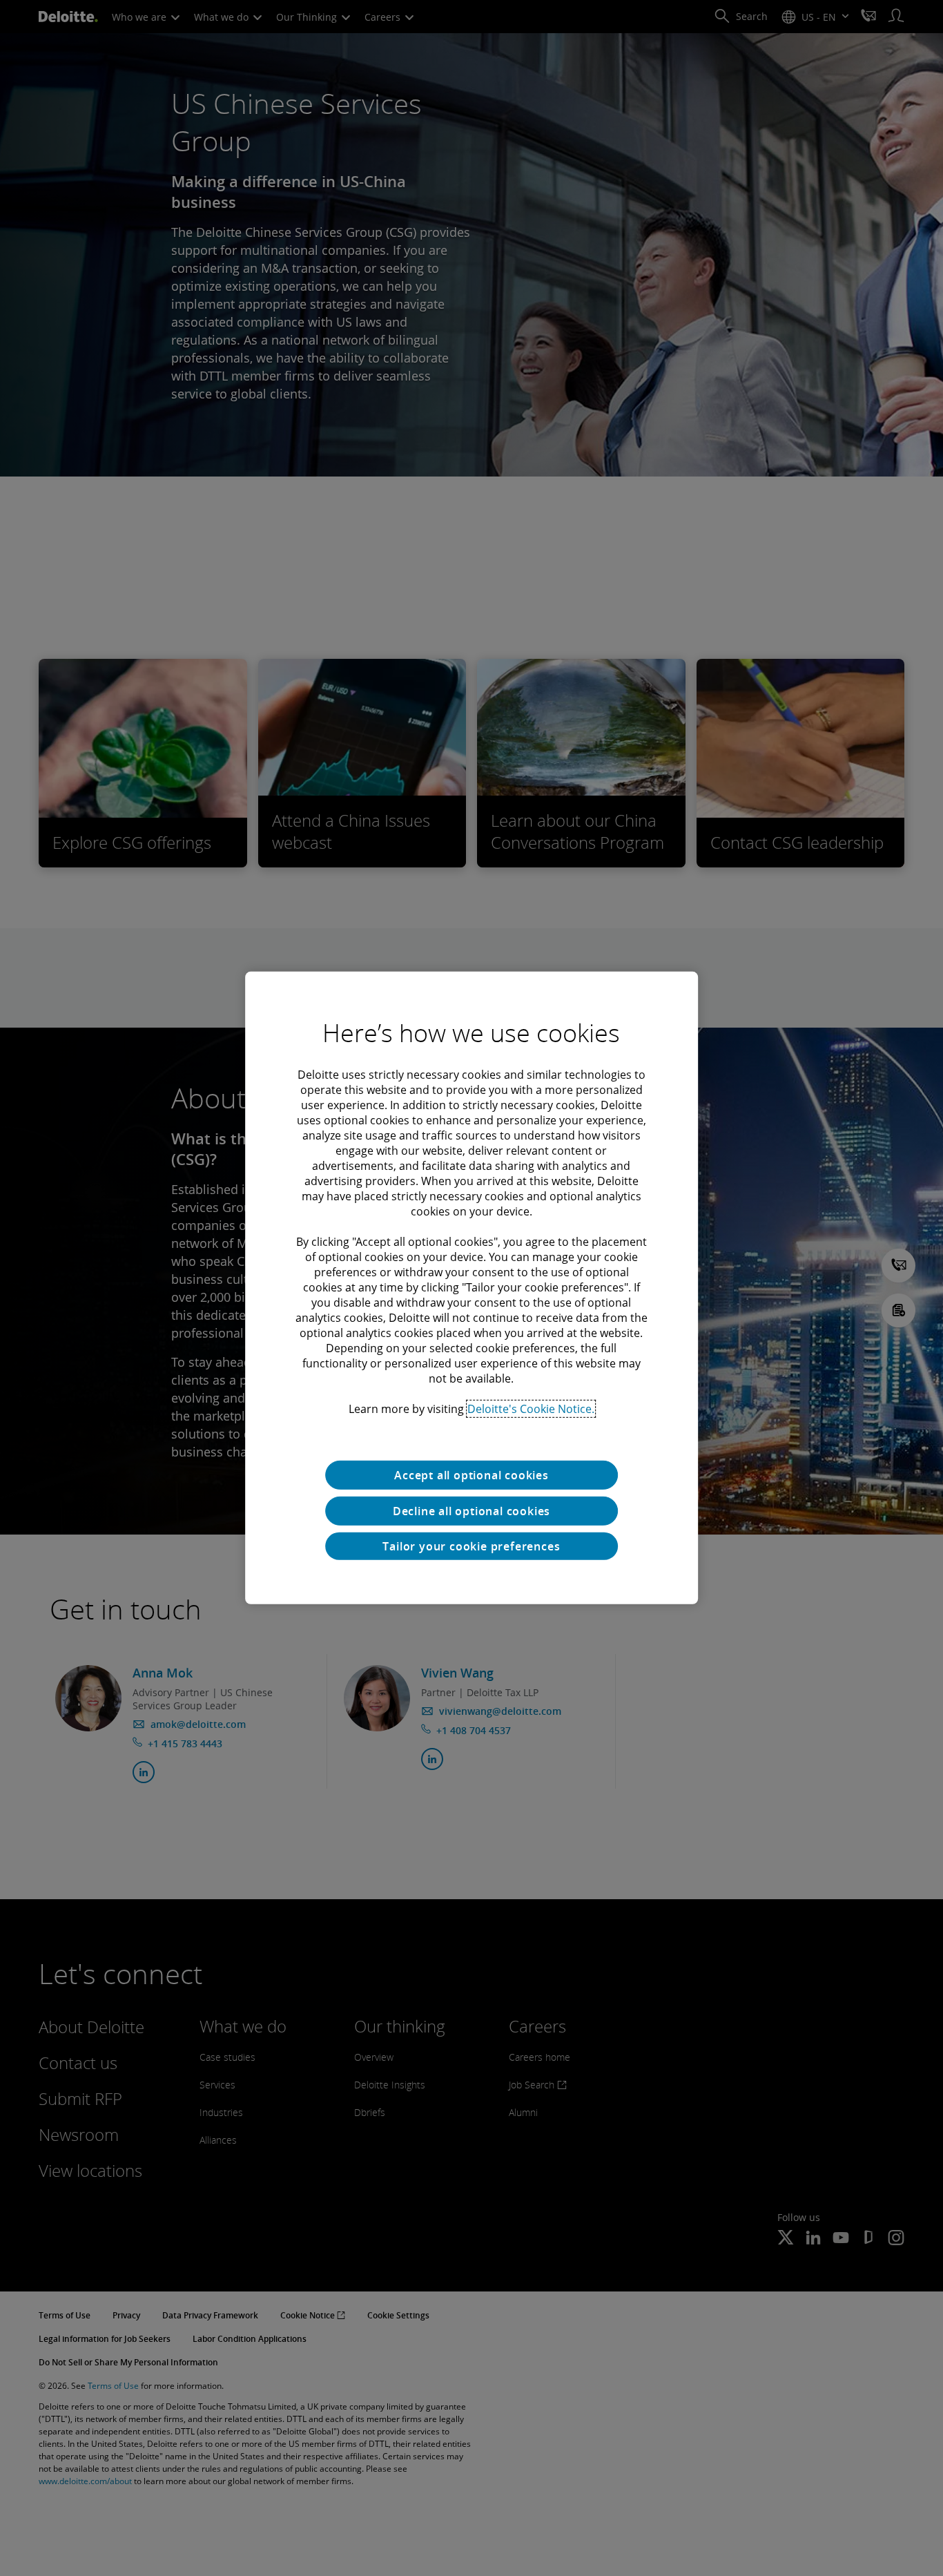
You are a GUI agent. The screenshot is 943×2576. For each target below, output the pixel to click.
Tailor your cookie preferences (471, 1546)
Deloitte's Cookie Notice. (531, 1409)
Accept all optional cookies (471, 1475)
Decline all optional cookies (471, 1511)
